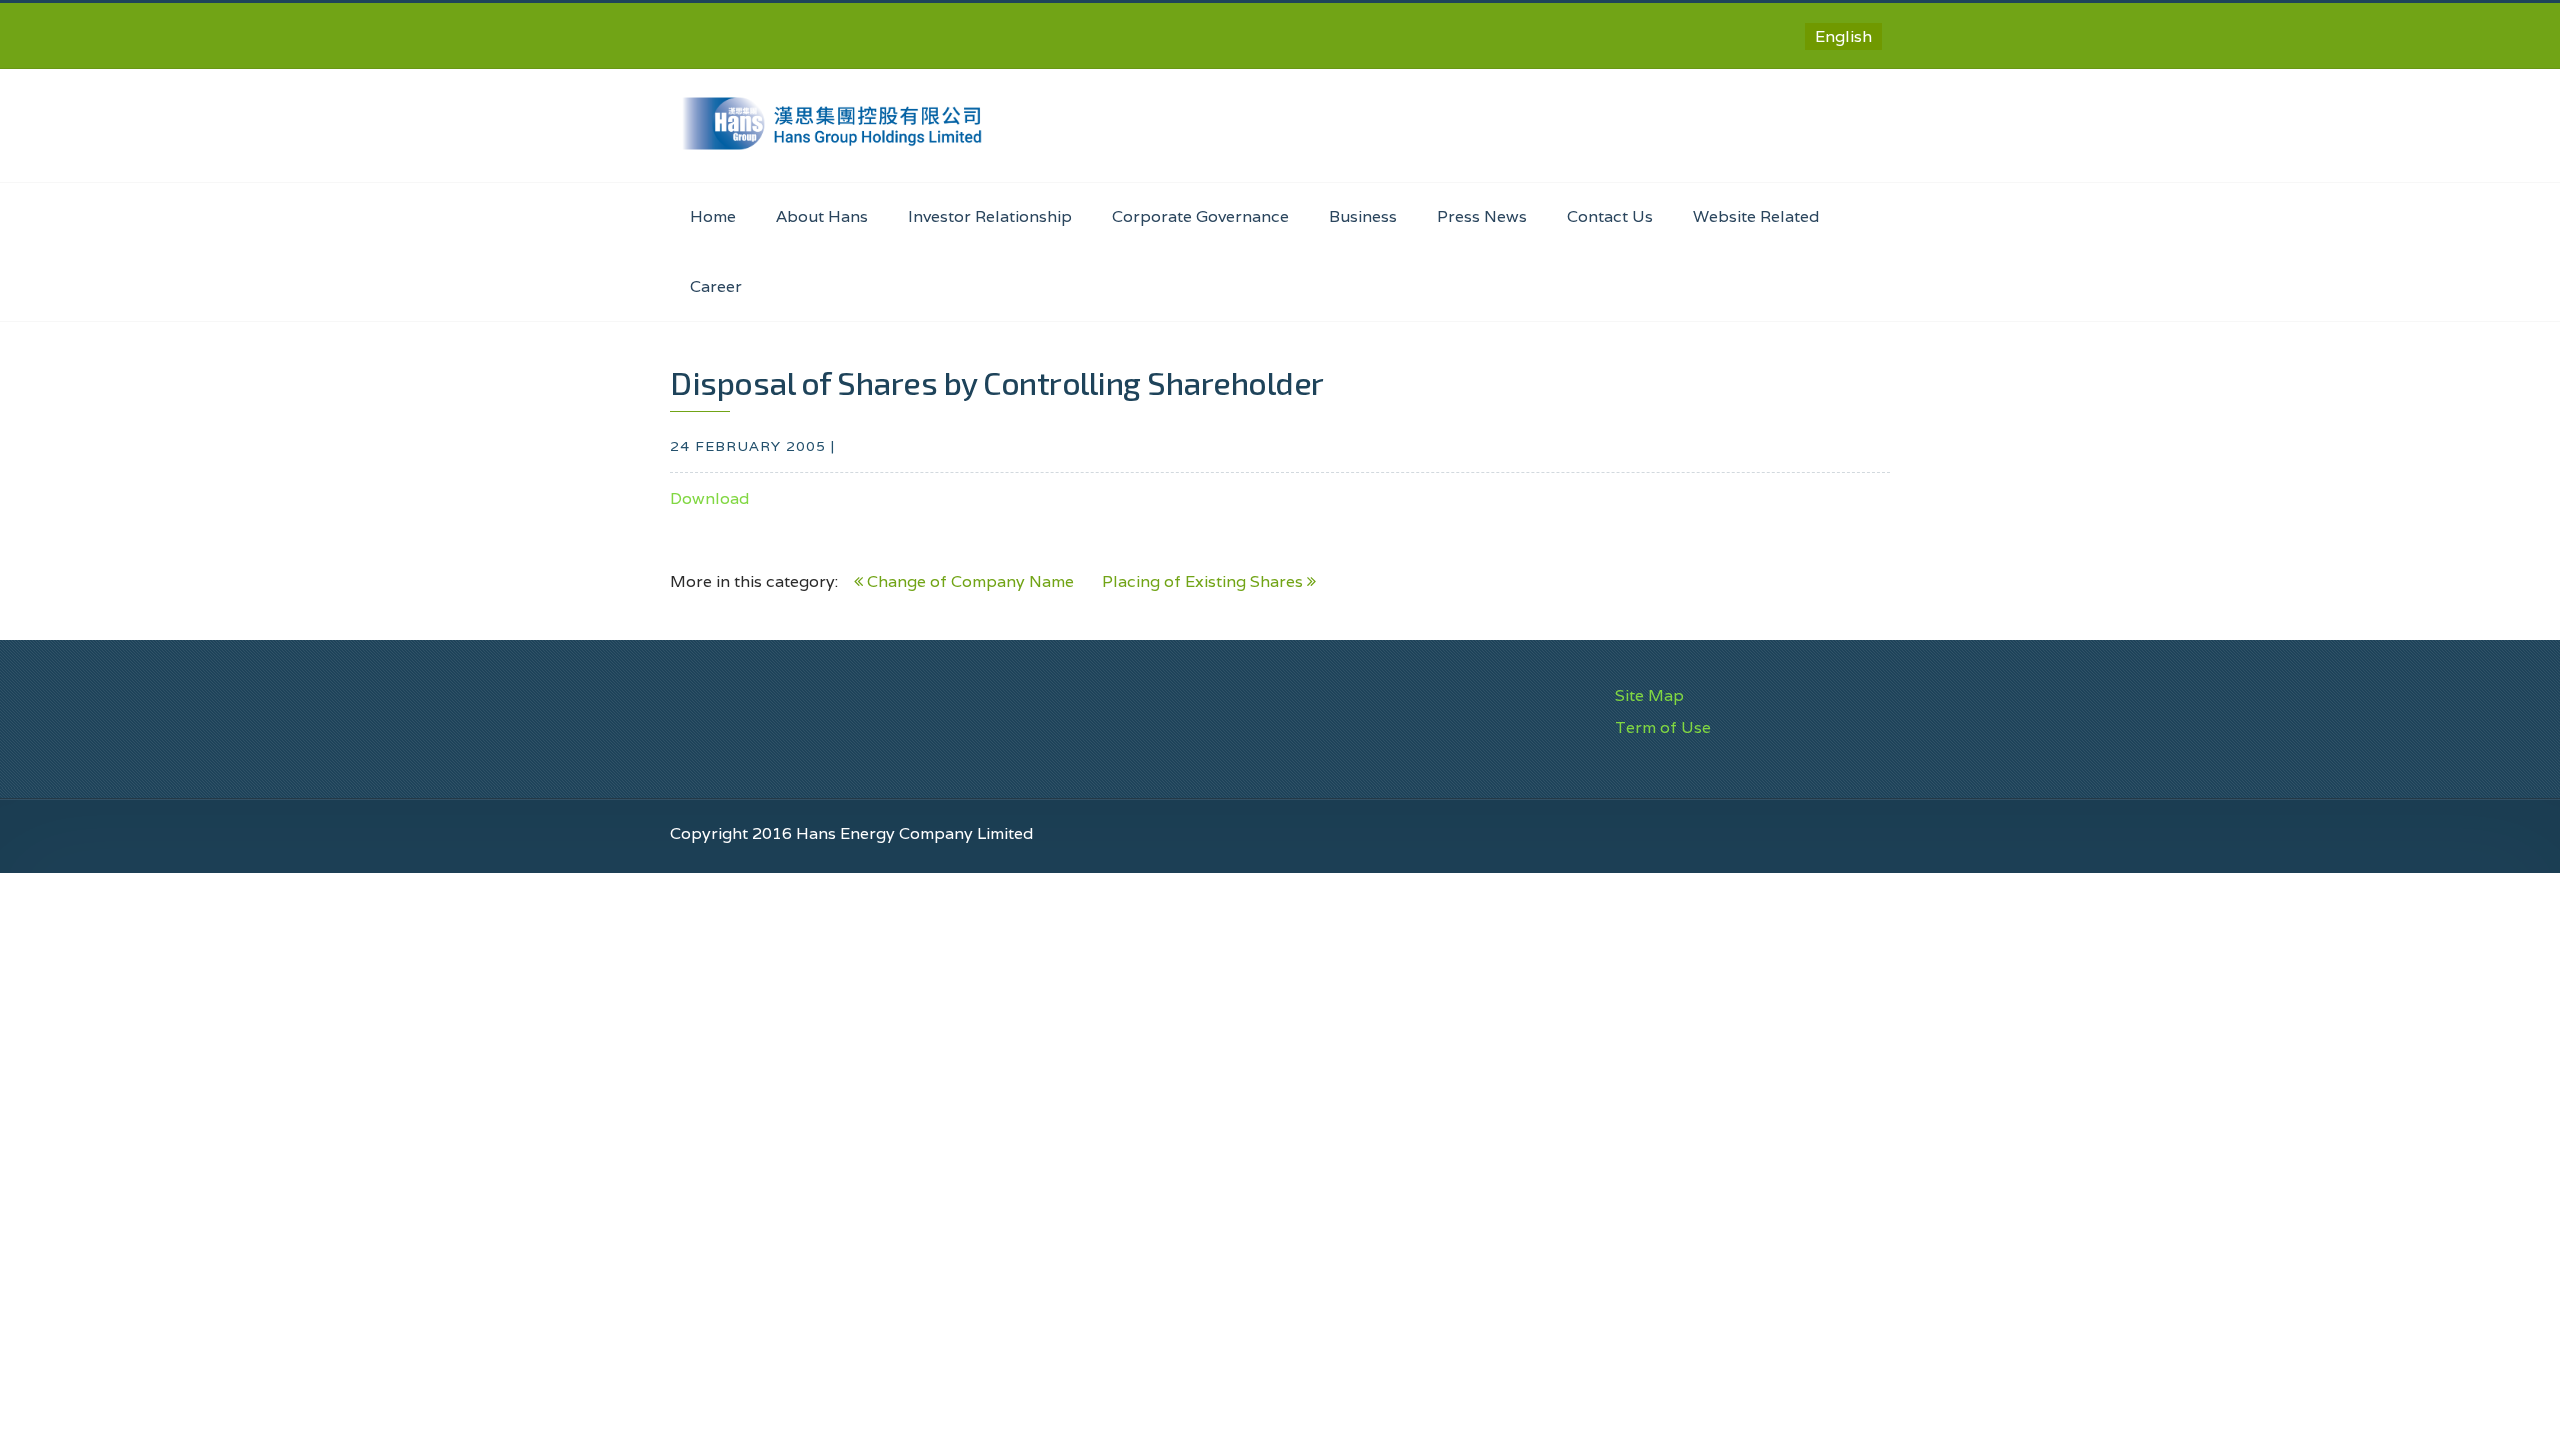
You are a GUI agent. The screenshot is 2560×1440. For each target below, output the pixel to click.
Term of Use (1663, 727)
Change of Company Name (968, 581)
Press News (1482, 216)
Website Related (1756, 216)
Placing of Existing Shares (1204, 581)
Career (716, 286)
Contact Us (1610, 216)
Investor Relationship (990, 216)
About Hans (822, 216)
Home (713, 216)
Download (709, 498)
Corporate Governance (1200, 216)
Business (1363, 216)
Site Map (1649, 695)
